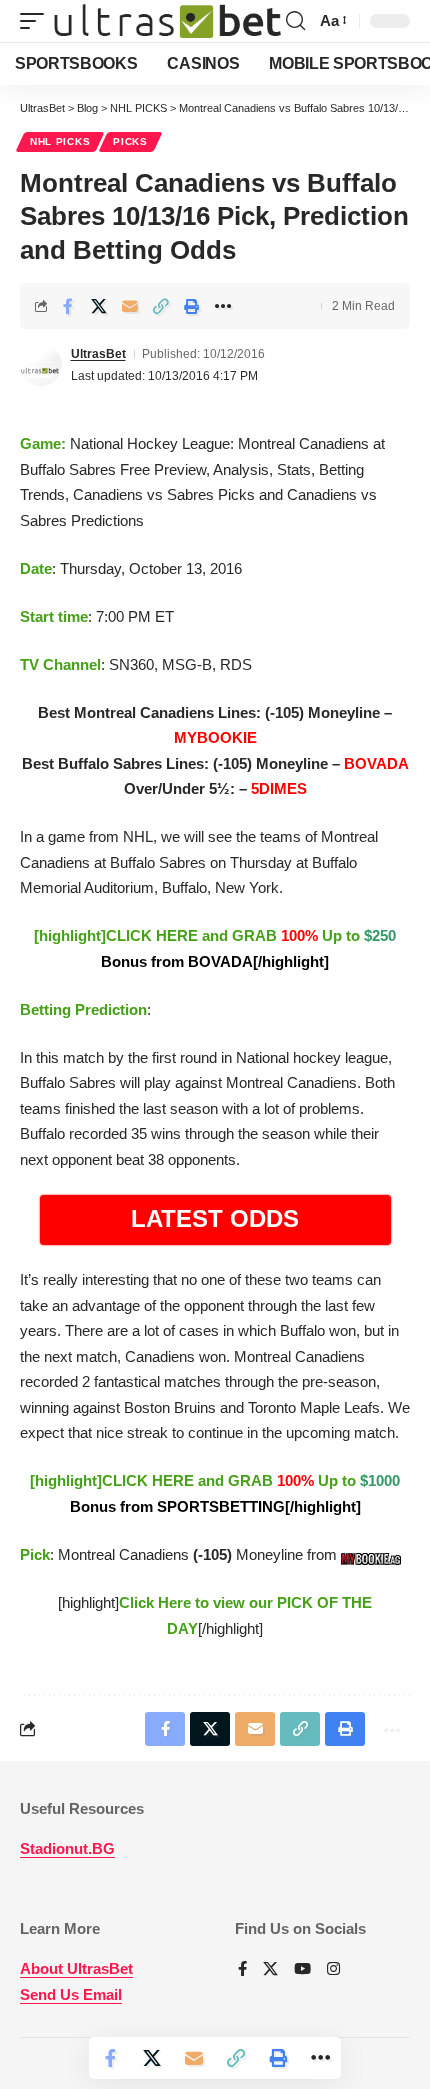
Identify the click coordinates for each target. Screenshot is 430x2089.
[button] (37, 21)
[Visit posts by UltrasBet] (41, 365)
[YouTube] (302, 1970)
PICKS (130, 141)
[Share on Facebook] (68, 306)
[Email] (130, 306)
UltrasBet (98, 354)
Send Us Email (71, 1994)
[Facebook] (242, 1970)
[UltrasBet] (167, 21)
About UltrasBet (76, 1968)
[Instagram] (333, 1970)
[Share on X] (99, 306)
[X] (270, 1970)
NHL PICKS (60, 141)
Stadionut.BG (67, 1848)
